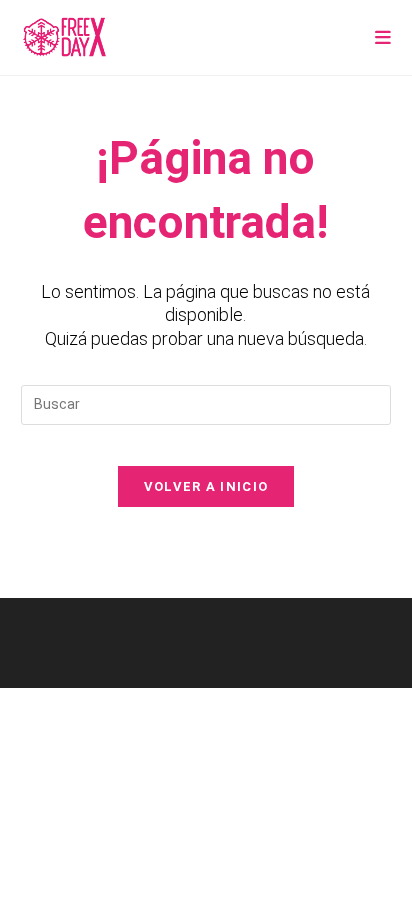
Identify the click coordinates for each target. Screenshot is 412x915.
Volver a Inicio (206, 486)
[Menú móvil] (383, 37)
